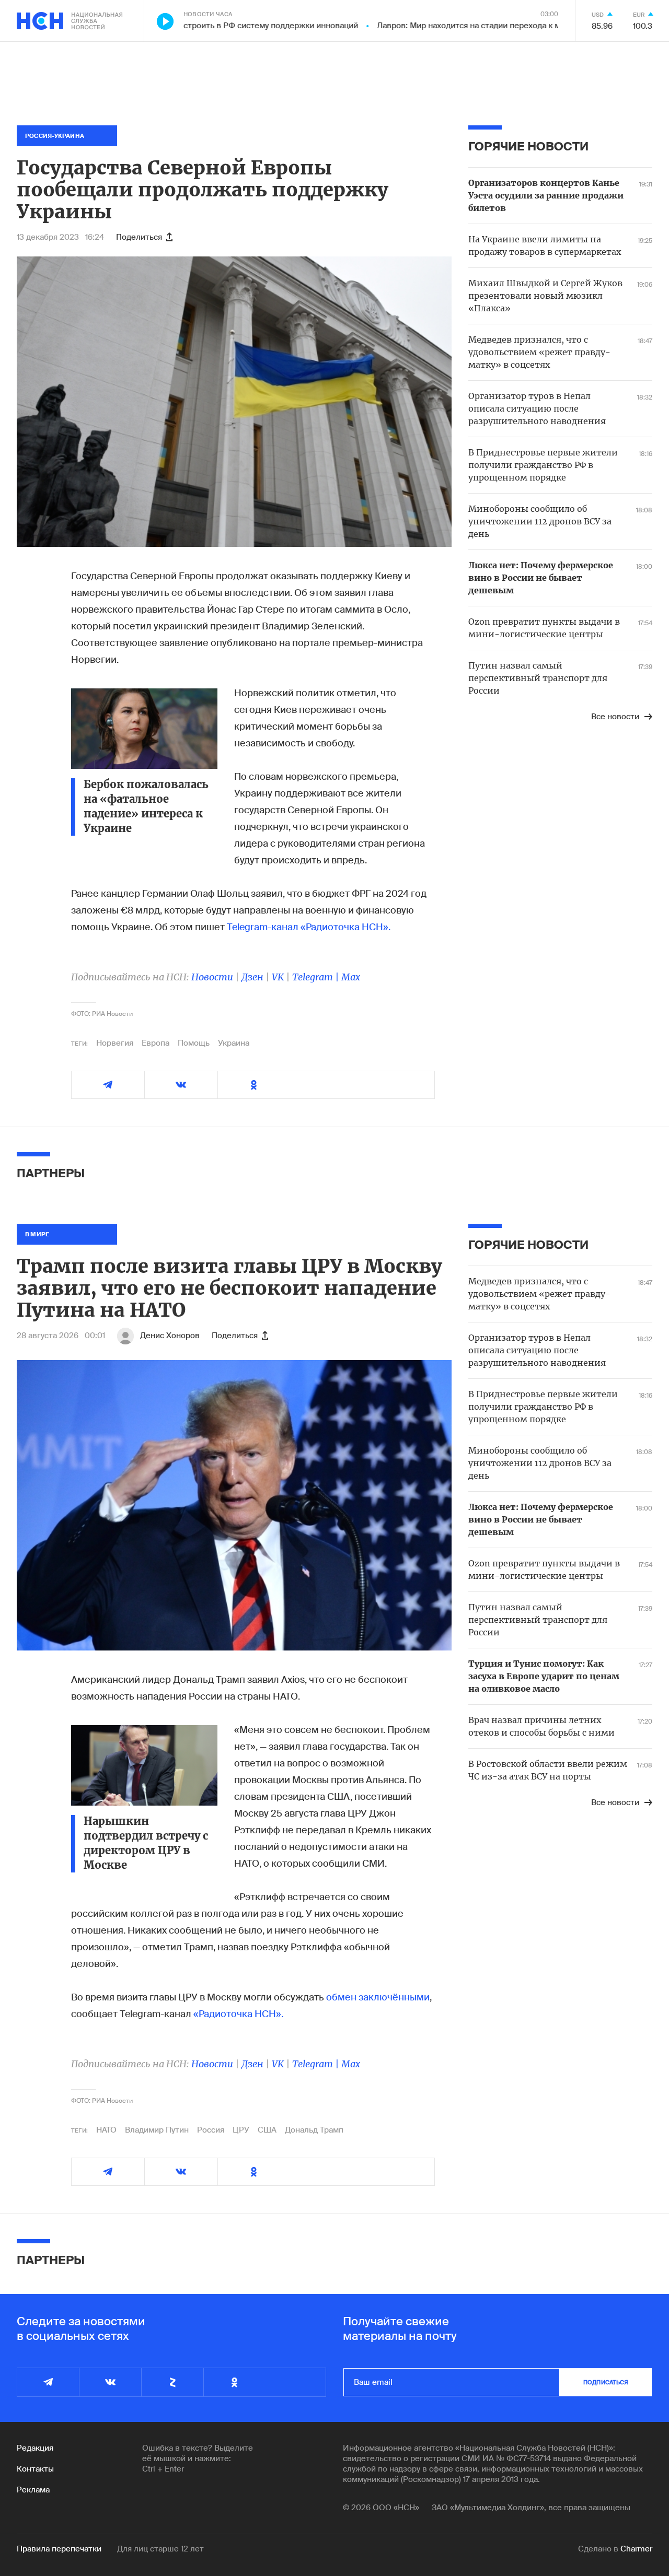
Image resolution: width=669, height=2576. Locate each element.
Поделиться (139, 237)
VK (278, 977)
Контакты (35, 2469)
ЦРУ (241, 2130)
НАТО (106, 2130)
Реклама (33, 2490)
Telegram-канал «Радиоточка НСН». (309, 927)
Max (351, 977)
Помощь (194, 1043)
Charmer (636, 2549)
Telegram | (317, 977)
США (267, 2130)
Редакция (35, 2448)
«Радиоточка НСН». (238, 2014)
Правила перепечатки (59, 2549)
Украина (234, 1043)
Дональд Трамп (314, 2130)
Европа (155, 1043)
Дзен (252, 977)
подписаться (606, 2382)
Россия (211, 2130)
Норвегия (115, 1043)
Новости (212, 977)
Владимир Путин (157, 2130)
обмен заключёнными (378, 1997)
